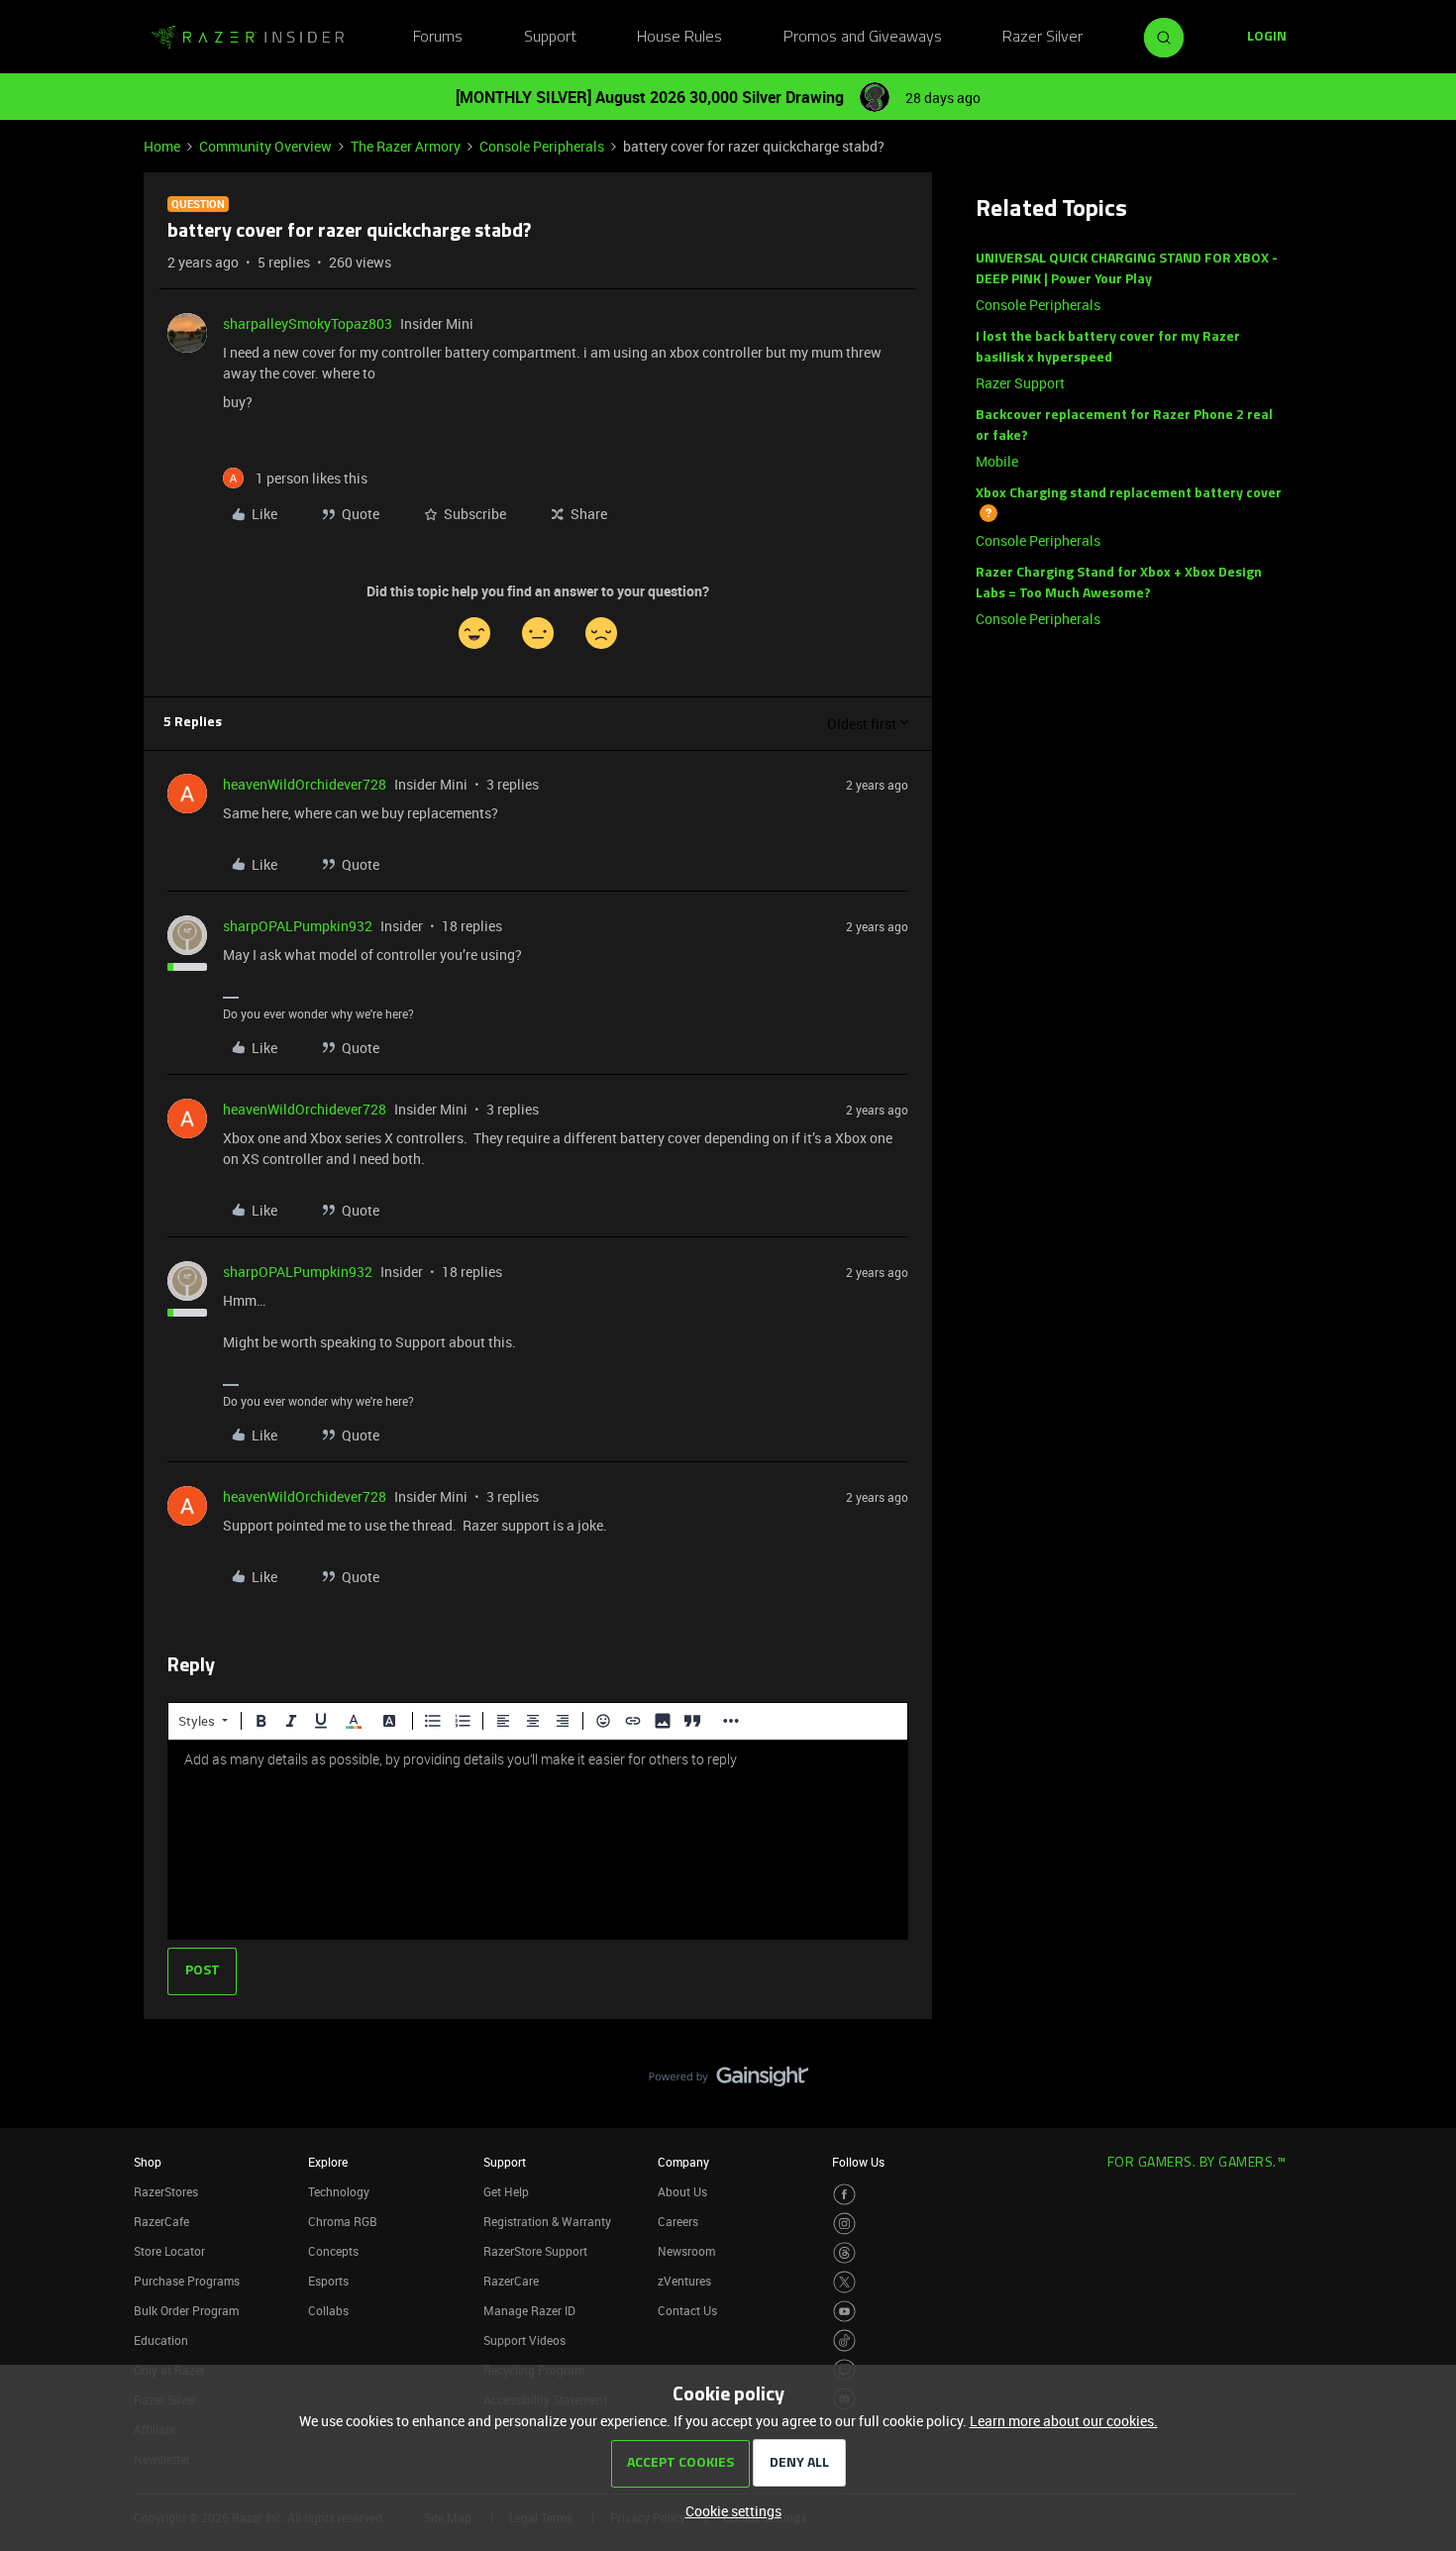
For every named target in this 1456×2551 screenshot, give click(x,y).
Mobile (997, 461)
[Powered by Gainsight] (728, 2081)
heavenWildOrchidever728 (305, 784)
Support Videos (524, 2340)
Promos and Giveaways (863, 38)
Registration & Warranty (547, 2221)
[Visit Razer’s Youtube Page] (844, 2312)
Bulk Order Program (186, 2310)
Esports (328, 2281)
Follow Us (858, 2162)
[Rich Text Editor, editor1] (538, 1840)
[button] (1267, 38)
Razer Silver (1042, 38)
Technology (339, 2191)
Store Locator (169, 2251)
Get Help (506, 2191)
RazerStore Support (535, 2251)
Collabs (328, 2310)
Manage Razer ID (529, 2310)
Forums (438, 38)
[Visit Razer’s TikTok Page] (844, 2340)
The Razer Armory (406, 146)
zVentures (684, 2281)
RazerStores (166, 2191)
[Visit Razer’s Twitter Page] (844, 2282)
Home (162, 146)
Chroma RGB (343, 2221)
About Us (682, 2191)
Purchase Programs (187, 2281)
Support (550, 38)
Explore (328, 2162)
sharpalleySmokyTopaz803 (308, 323)
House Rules (679, 38)
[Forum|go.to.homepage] (248, 38)
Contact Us (687, 2310)
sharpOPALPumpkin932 (298, 926)
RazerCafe (161, 2221)
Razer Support (1020, 383)
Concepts (333, 2251)
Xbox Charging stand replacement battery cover (1129, 494)
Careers (678, 2221)
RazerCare (511, 2281)
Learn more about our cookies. (1064, 2421)
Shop (148, 2162)
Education (161, 2340)
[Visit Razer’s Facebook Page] (844, 2195)
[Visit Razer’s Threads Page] (844, 2253)
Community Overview (265, 146)
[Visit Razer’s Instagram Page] (844, 2224)
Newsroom (686, 2251)
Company (683, 2162)
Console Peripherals (542, 146)
